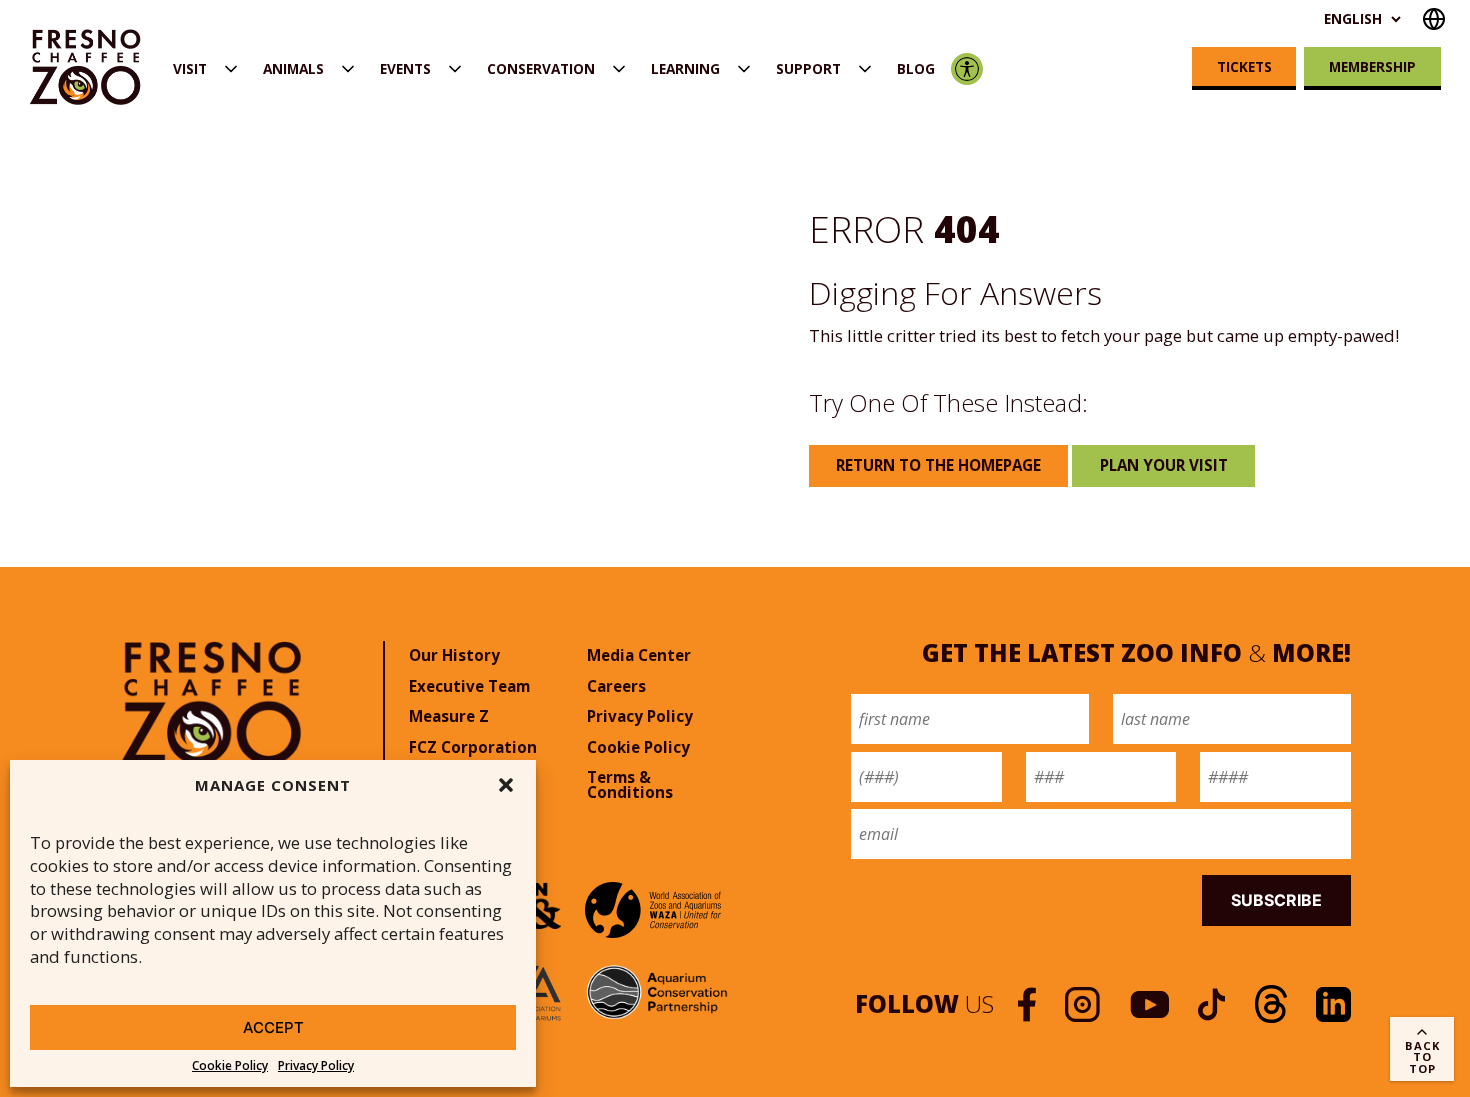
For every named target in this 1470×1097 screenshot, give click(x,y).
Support (808, 68)
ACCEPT (273, 1027)
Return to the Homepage (938, 465)
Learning (685, 68)
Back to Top (1422, 1056)
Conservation (541, 68)
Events (405, 68)
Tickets (1244, 66)
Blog (916, 68)
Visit (190, 68)
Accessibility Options (967, 68)
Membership (1372, 66)
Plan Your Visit (1164, 465)
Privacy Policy (316, 1066)
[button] (506, 785)
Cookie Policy (230, 1066)
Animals (293, 68)
